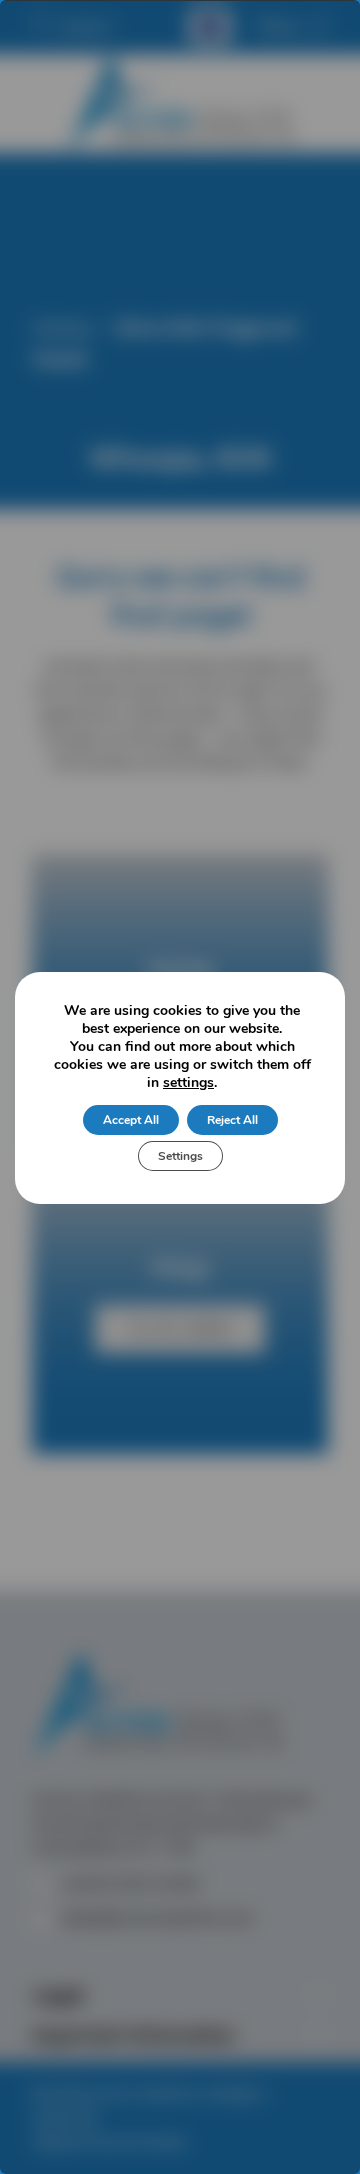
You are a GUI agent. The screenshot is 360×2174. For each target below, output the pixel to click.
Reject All (232, 1120)
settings (188, 1083)
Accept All (131, 1120)
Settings (180, 1156)
